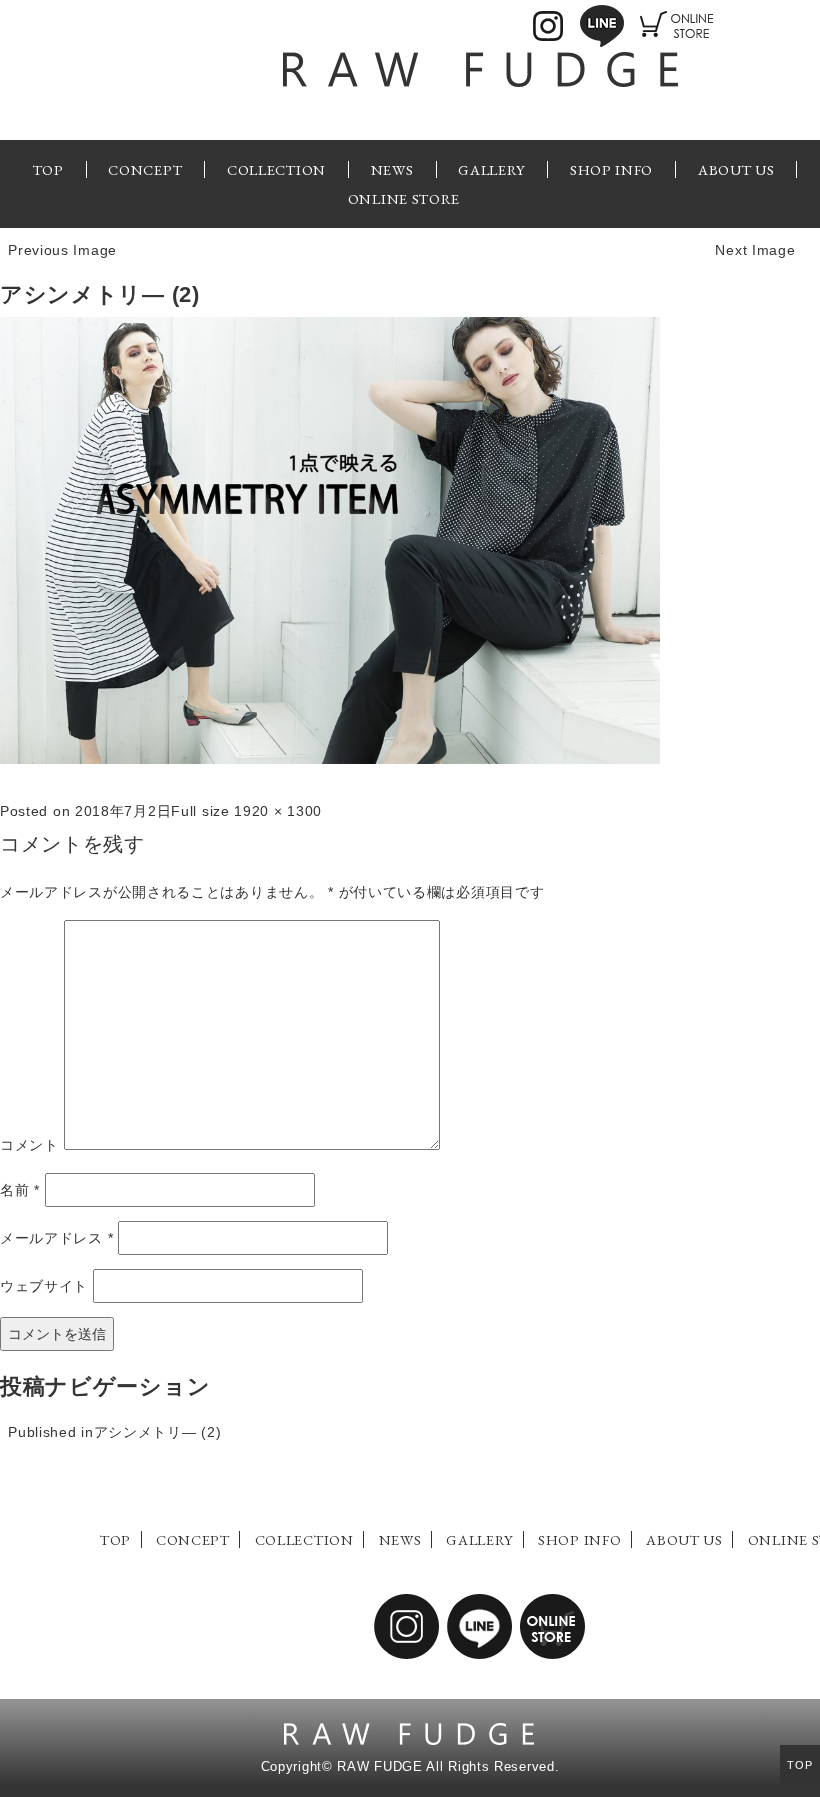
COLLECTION (276, 169)
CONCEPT (145, 169)
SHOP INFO (611, 169)
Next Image (755, 250)
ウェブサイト (44, 1286)
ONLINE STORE (404, 198)
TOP (48, 169)
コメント (29, 1145)
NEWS (392, 169)
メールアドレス (56, 1238)
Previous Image (62, 250)
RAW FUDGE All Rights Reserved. (448, 1767)
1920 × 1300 (278, 811)
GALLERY (491, 169)
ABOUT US (736, 169)
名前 (20, 1190)
